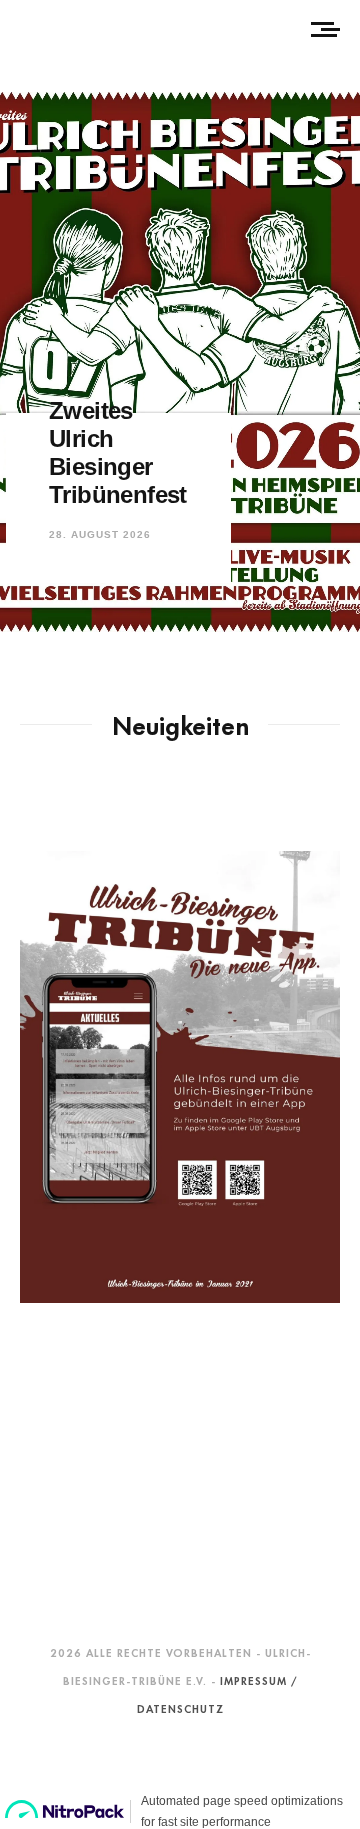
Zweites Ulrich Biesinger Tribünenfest (118, 452)
